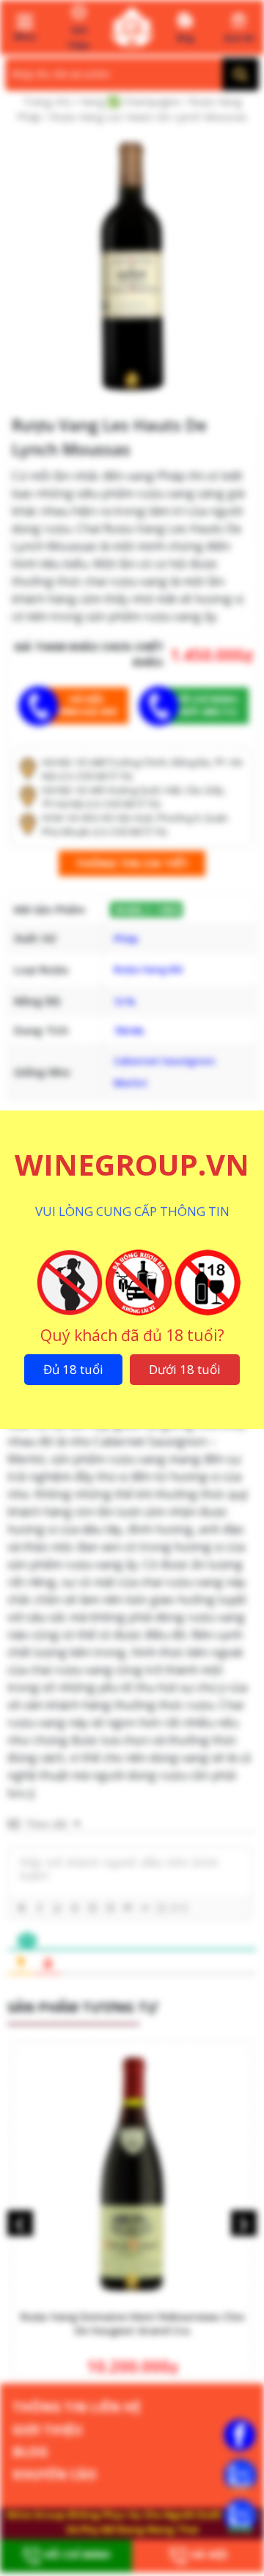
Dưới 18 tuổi (185, 1369)
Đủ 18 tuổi (73, 1369)
